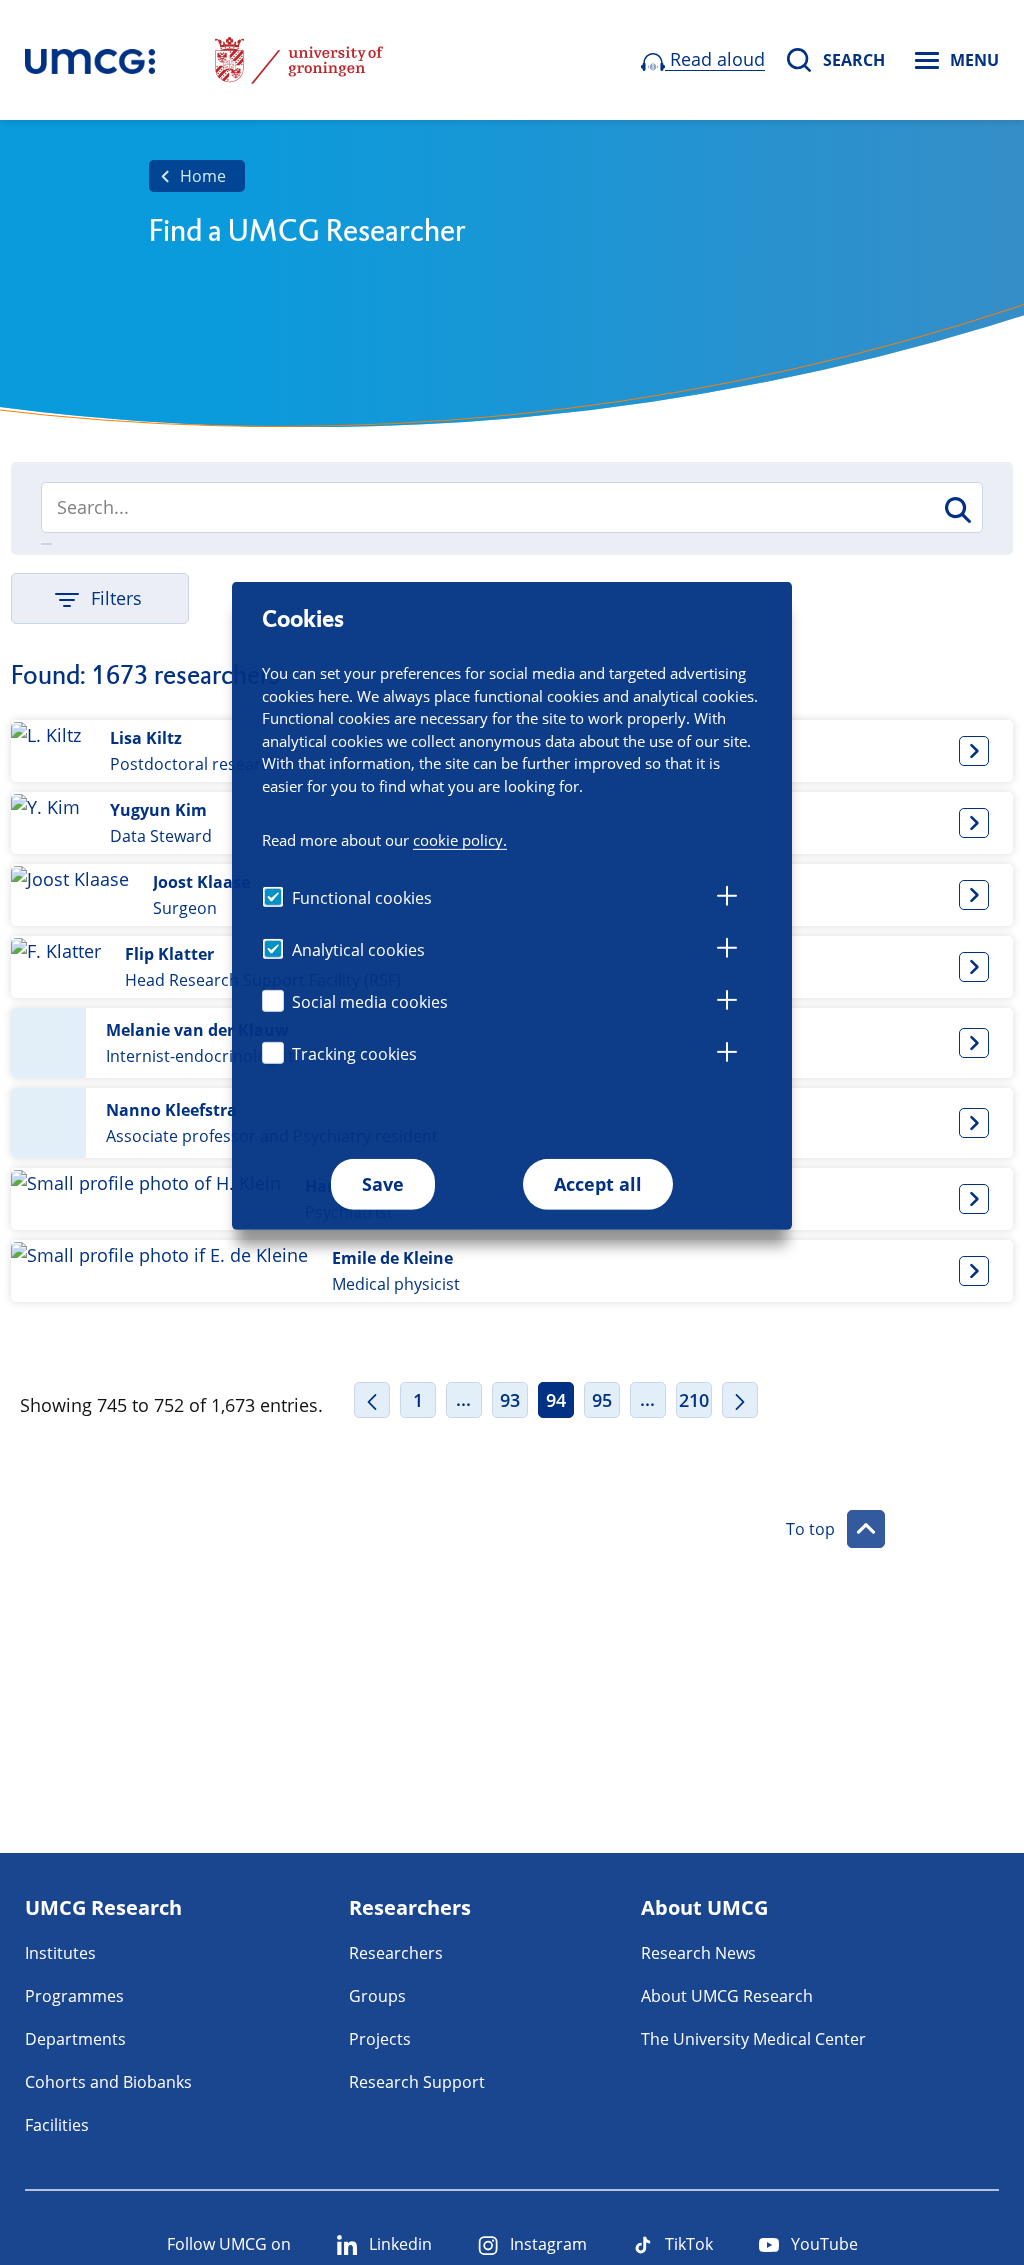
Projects (380, 2039)
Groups (377, 1996)
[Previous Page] (372, 1400)
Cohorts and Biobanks (108, 2082)
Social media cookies (370, 1002)
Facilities (57, 2125)
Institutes (60, 1953)
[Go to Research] (90, 60)
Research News (698, 1953)
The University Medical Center (753, 2039)
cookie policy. (460, 840)
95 (602, 1400)
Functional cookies (362, 898)
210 (694, 1400)
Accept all (598, 1184)
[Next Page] (740, 1400)
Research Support (417, 2082)
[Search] (956, 510)
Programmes (74, 1996)
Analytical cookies (358, 950)
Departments (75, 2039)
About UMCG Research (727, 1996)
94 (556, 1400)
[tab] (727, 899)
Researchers (396, 1953)
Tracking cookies (354, 1054)
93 (510, 1400)
